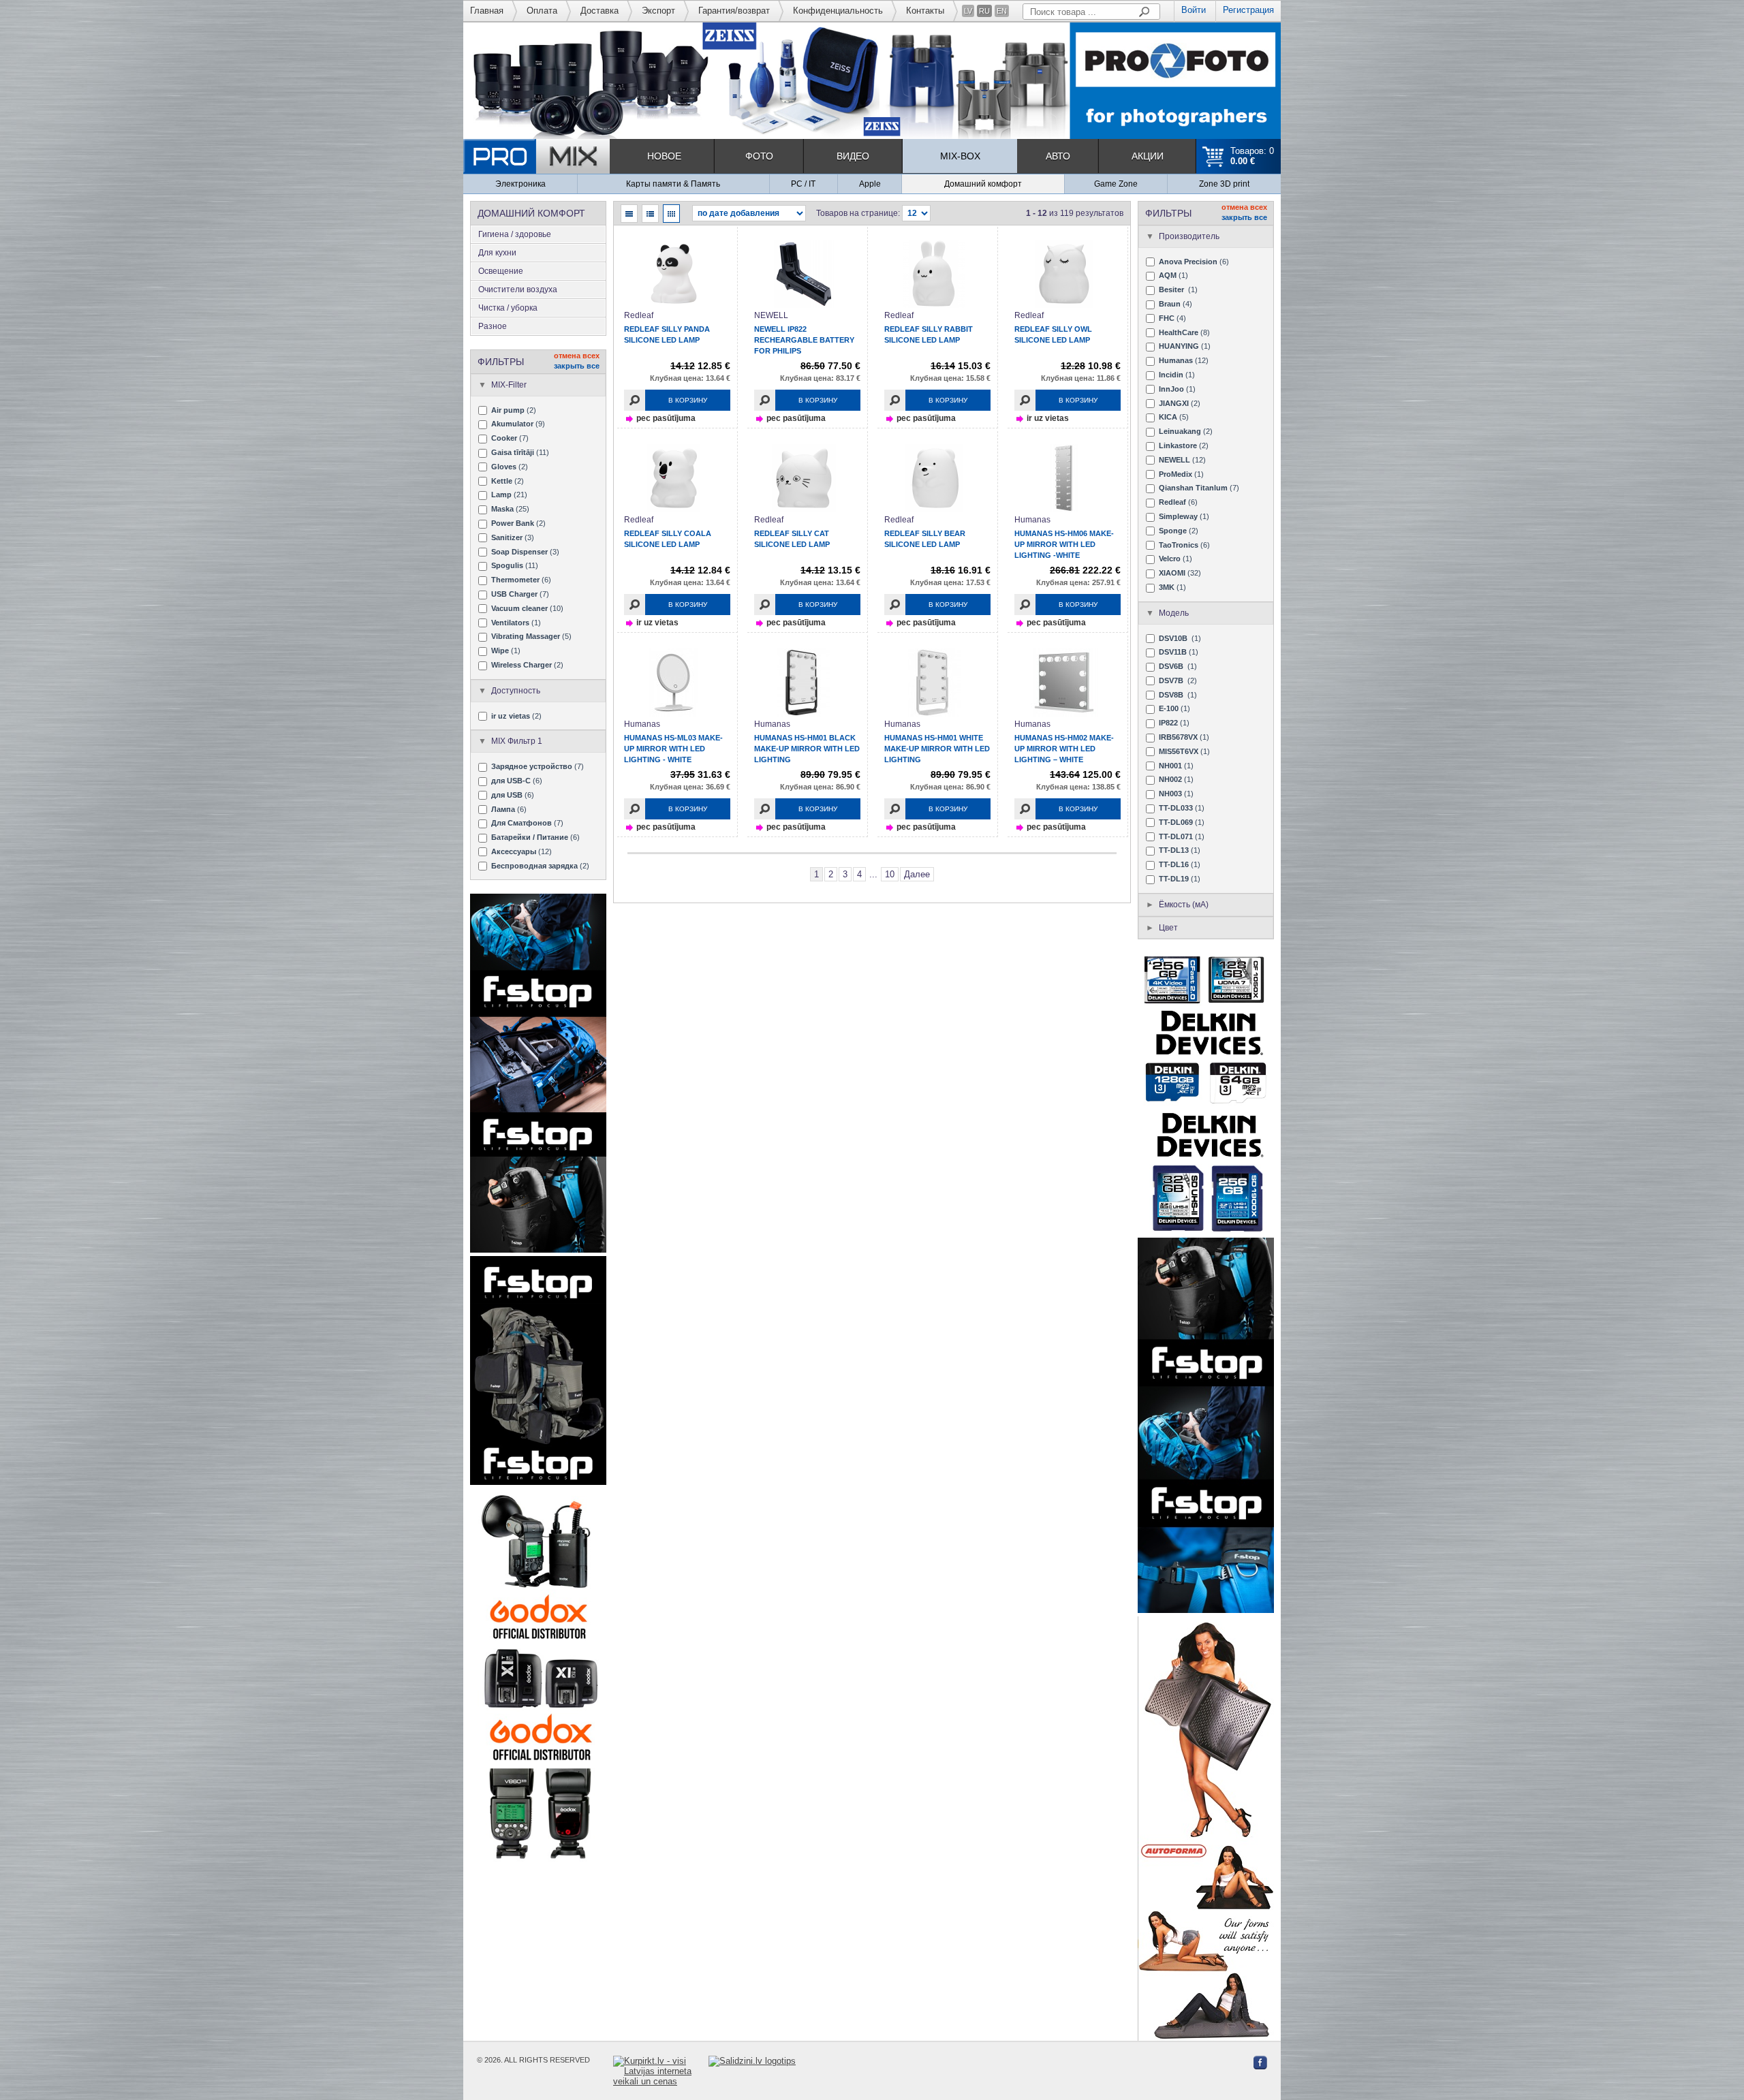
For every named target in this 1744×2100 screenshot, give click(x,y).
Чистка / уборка (508, 308)
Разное (493, 326)
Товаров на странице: (858, 213)
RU (984, 11)
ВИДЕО (853, 156)
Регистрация (1248, 10)
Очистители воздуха (518, 289)
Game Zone (1116, 184)
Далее (917, 874)
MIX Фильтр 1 (517, 741)
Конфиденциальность (838, 11)
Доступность (516, 691)
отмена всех (577, 356)
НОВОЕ (664, 156)
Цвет (1168, 928)
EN (1002, 11)
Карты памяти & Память (673, 184)
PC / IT (803, 184)
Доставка (599, 11)
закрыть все (577, 366)
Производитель (1189, 236)
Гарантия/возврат (734, 11)
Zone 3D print (1224, 184)
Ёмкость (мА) (1184, 905)
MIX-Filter (509, 385)
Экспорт (658, 11)
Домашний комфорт (983, 184)
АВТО (1058, 156)
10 (890, 874)
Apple (870, 184)
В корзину (688, 400)
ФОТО (759, 156)
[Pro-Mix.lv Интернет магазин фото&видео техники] (536, 156)
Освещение (501, 271)
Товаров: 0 (1252, 156)
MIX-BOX (960, 156)
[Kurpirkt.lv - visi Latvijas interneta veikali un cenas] (661, 2071)
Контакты (925, 11)
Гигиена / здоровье (515, 234)
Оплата (542, 11)
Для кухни (497, 253)
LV (968, 11)
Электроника (520, 184)
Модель (1174, 613)
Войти (1194, 10)
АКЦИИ (1148, 156)
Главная (487, 11)
